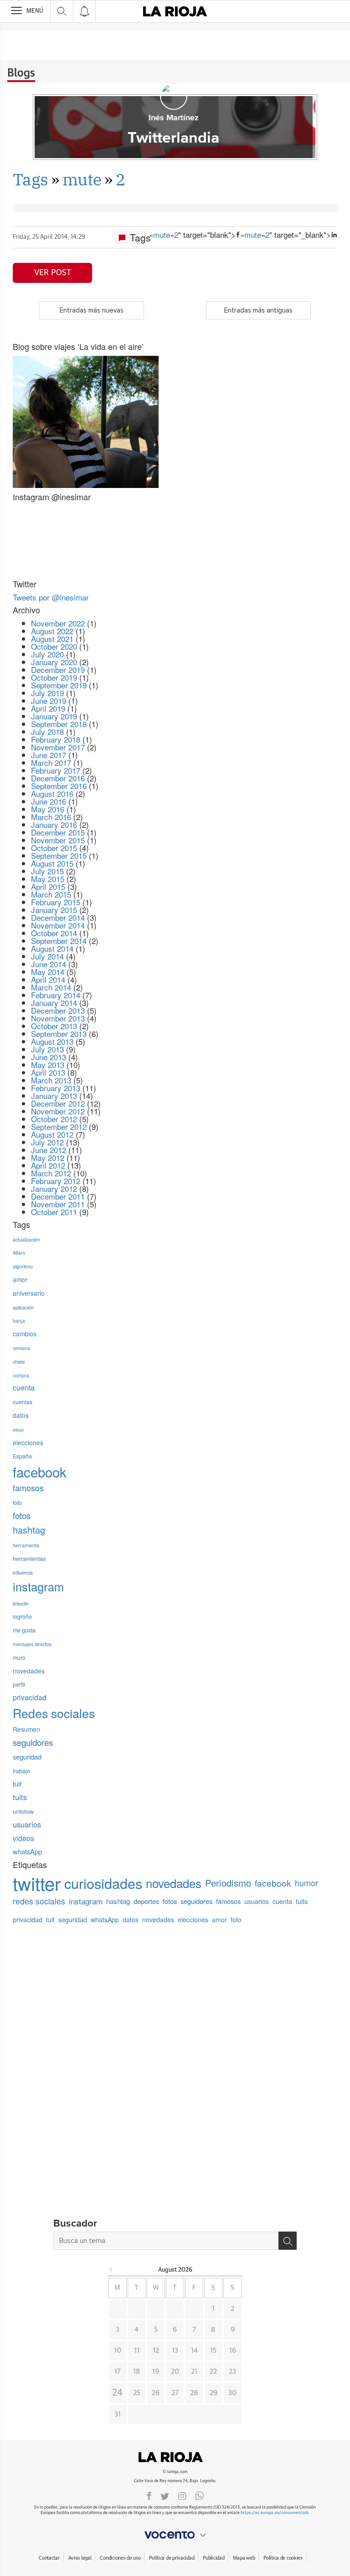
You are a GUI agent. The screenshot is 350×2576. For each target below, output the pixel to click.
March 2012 (51, 1173)
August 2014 (52, 948)
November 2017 (58, 747)
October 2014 (54, 933)
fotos (22, 1515)
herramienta (26, 1545)
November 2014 (58, 925)
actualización (26, 1239)
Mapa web (244, 2558)
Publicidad (214, 2558)
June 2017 (49, 755)
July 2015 (47, 871)
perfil (19, 1684)
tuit (17, 1783)
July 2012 (47, 1142)
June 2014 (49, 964)
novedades (29, 1671)
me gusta (24, 1630)
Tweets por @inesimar (51, 597)
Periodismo (228, 1883)
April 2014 (48, 979)
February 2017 (56, 770)
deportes (146, 1901)
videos (23, 1838)
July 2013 (47, 1049)
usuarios (27, 1824)
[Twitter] (165, 2495)
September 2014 (59, 941)
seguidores (33, 1742)
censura (21, 1348)
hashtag (29, 1530)
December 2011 (58, 1196)
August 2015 (52, 863)
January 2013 (54, 1096)
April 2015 (48, 886)
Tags (30, 179)
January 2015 (54, 910)
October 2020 (54, 646)
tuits (20, 1797)
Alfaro (19, 1253)
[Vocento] (175, 2535)
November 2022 (58, 623)
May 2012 (48, 1157)
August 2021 (52, 639)
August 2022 (52, 631)
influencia (23, 1573)
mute (82, 179)
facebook (40, 1472)
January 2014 (54, 1003)
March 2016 (51, 817)
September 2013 (59, 1034)
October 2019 (54, 677)
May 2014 (48, 972)
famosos (28, 1488)
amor (20, 1279)
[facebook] (149, 2495)
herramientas (29, 1559)
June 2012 (49, 1150)
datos (21, 1415)
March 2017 (51, 762)
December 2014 (58, 917)
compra (21, 1375)
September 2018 (59, 724)
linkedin (21, 1604)
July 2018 (47, 731)
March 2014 (51, 987)
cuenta (24, 1387)
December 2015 (58, 832)
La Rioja (175, 2457)
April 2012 (48, 1165)
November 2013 (58, 1018)
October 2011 (54, 1212)
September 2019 (59, 685)
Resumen (26, 1729)
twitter (37, 1883)
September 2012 (59, 1126)
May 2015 (48, 879)
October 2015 (54, 848)
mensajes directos (32, 1644)
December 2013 (58, 1010)
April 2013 (48, 1072)
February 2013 (56, 1088)
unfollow (23, 1811)
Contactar (49, 2558)
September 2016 (59, 786)
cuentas (23, 1402)
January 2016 (54, 824)
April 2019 (48, 708)
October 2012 (54, 1119)
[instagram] (182, 2495)
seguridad (27, 1757)
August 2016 (52, 793)
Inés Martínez (174, 118)
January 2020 (54, 662)
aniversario (29, 1293)
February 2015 (56, 902)
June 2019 (49, 700)
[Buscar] (288, 2241)
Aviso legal (80, 2558)
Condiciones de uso (120, 2558)
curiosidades (103, 1883)
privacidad (30, 1697)
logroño (22, 1616)
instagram (38, 1586)
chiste (19, 1362)
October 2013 (54, 1026)
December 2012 (58, 1103)
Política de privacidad (172, 2558)
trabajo (21, 1771)
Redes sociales (54, 1713)
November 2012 (58, 1111)
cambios (25, 1334)
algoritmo (23, 1266)
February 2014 (56, 995)
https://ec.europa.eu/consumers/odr (274, 2513)
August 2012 (52, 1134)
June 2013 (49, 1057)
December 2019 (58, 670)
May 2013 (48, 1065)
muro (19, 1657)
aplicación (23, 1307)
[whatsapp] (200, 2495)
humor (306, 1883)
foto (17, 1503)
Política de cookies (283, 2558)
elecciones (28, 1442)
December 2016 (58, 778)
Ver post (53, 273)
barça (19, 1321)
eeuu (18, 1429)
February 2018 (56, 739)
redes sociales (39, 1901)
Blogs (21, 73)
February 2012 (56, 1181)
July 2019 (47, 693)
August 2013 (52, 1041)
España (22, 1456)
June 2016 (49, 801)
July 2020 (47, 654)
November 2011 (58, 1204)
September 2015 (59, 855)
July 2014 (47, 956)
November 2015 (58, 840)
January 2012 (54, 1188)
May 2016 (48, 809)
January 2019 (54, 716)
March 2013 (51, 1080)
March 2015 (51, 894)
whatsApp (27, 1851)
